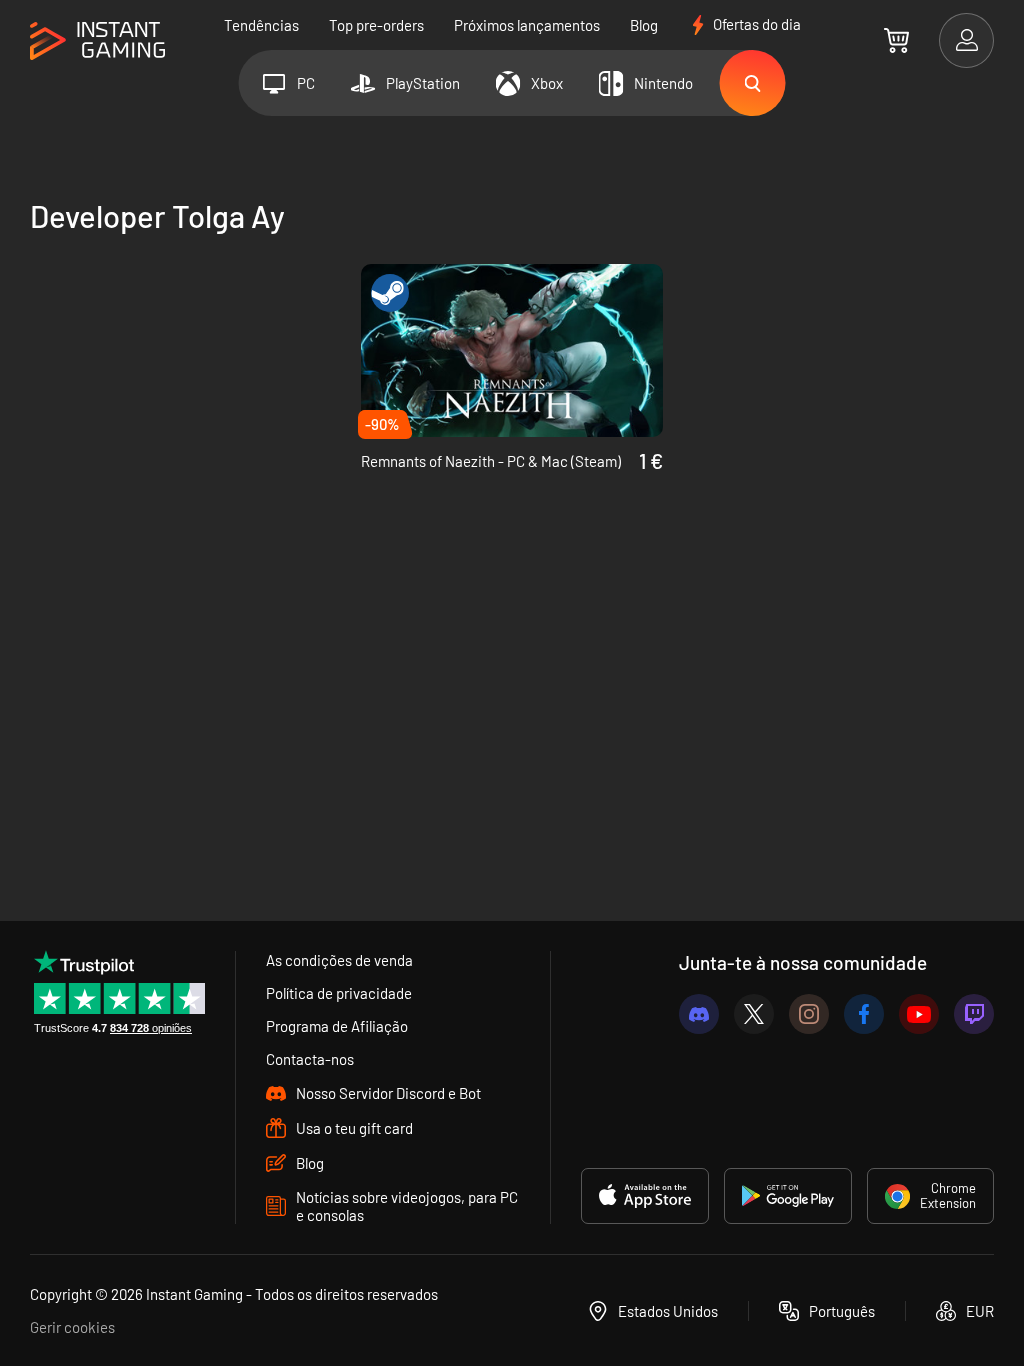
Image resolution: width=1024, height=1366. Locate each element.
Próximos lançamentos (527, 25)
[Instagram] (809, 1014)
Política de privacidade (339, 993)
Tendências (261, 25)
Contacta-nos (310, 1059)
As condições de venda (339, 960)
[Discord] (699, 1014)
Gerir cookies (72, 1327)
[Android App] (788, 1196)
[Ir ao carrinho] (896, 40)
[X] (754, 1014)
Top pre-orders (376, 25)
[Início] (97, 41)
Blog (644, 25)
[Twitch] (974, 1014)
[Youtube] (919, 1014)
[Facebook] (864, 1014)
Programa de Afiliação (337, 1026)
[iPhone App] (645, 1196)
